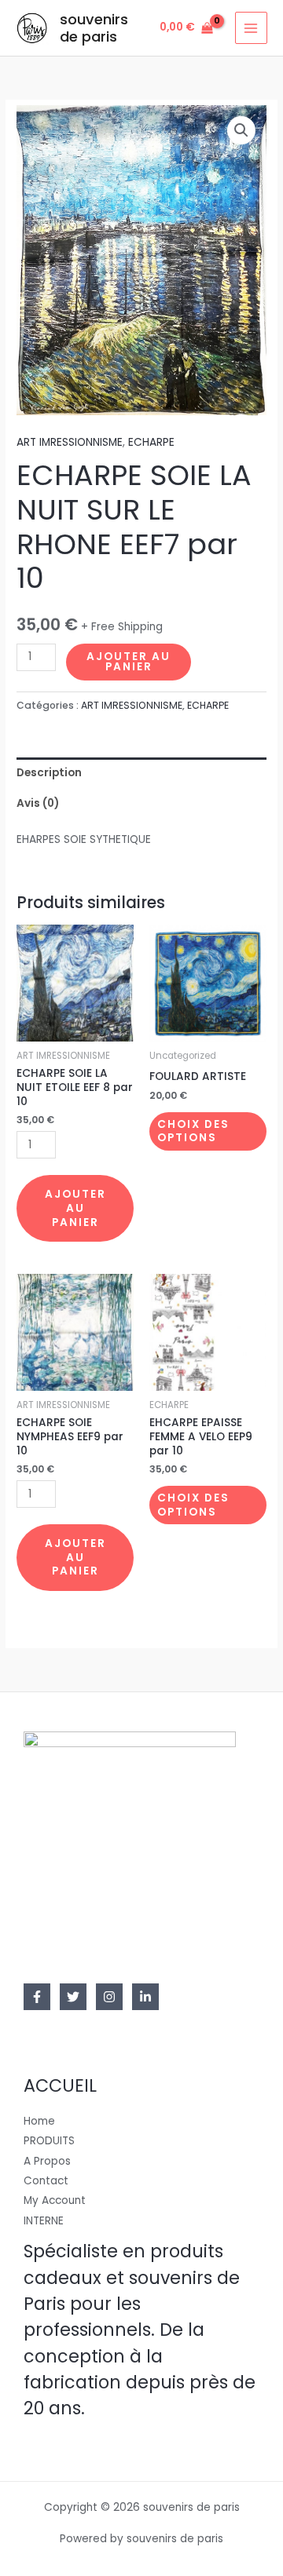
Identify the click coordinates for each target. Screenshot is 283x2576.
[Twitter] (73, 1997)
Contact (46, 2181)
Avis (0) (38, 803)
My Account (55, 2200)
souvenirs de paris (94, 28)
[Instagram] (109, 1997)
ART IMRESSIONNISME (70, 442)
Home (39, 2121)
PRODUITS (49, 2141)
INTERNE (44, 2221)
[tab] (141, 773)
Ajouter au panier (129, 662)
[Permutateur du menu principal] (251, 28)
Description (49, 773)
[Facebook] (37, 1997)
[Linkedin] (145, 1997)
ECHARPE (151, 442)
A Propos (47, 2161)
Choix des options (193, 1131)
